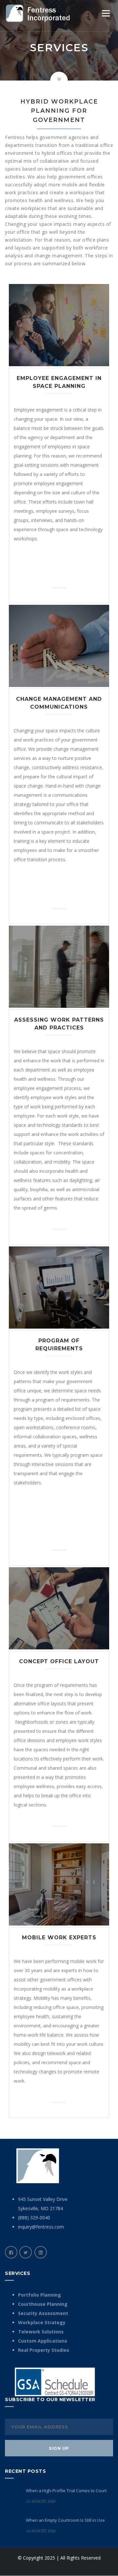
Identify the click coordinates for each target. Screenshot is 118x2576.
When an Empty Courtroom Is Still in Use (65, 2520)
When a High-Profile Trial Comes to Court (66, 2491)
